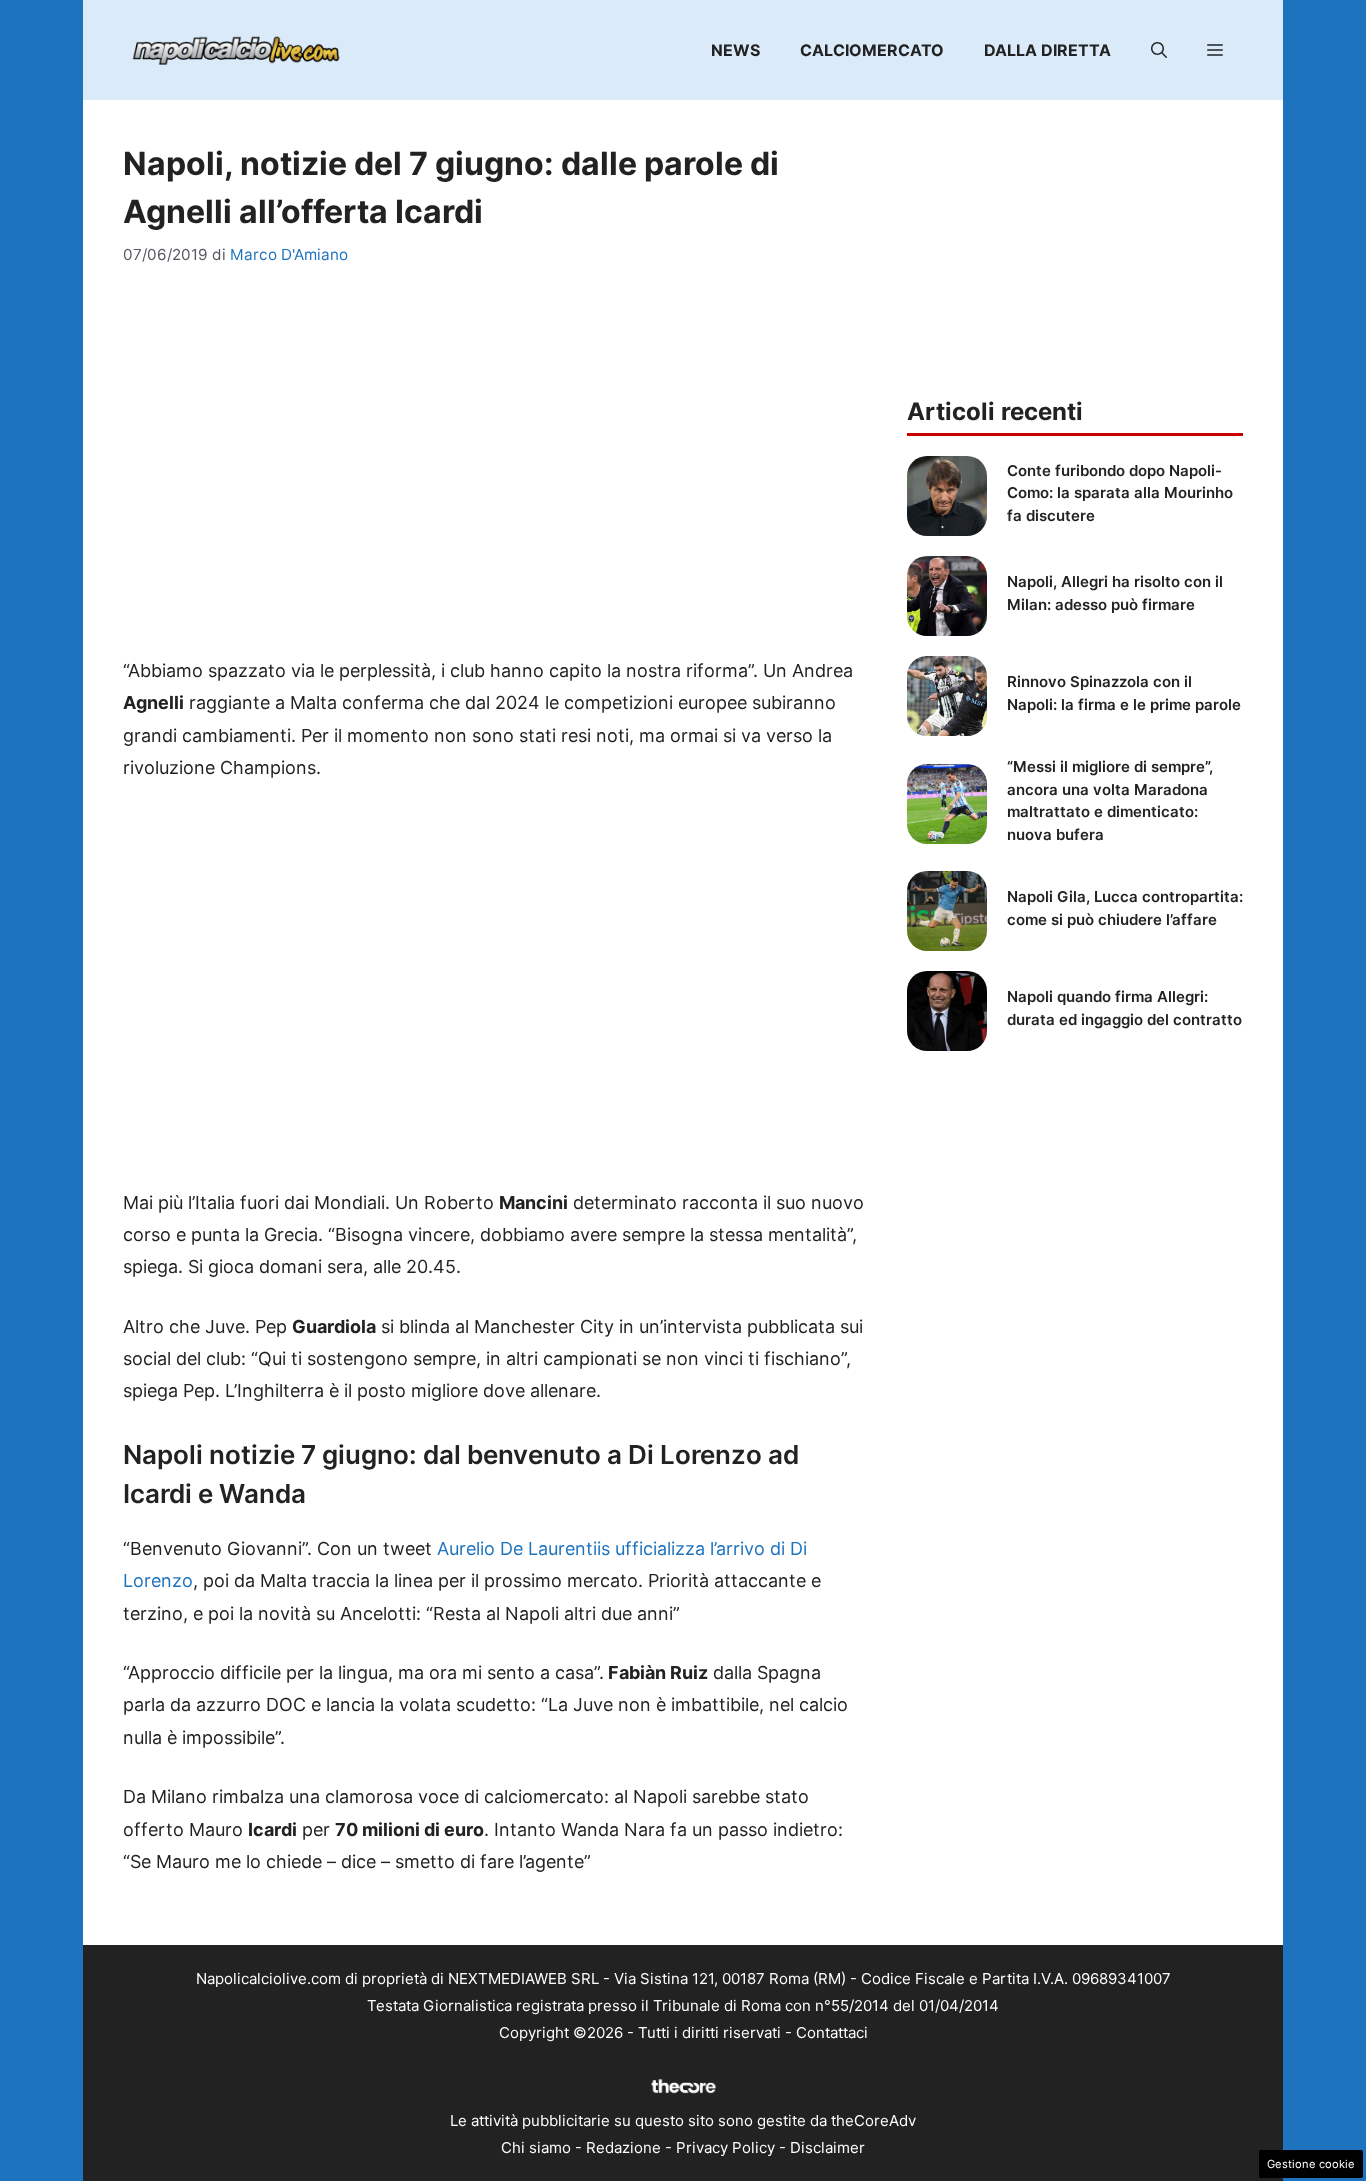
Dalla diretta (1047, 50)
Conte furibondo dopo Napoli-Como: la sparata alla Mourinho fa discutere (1120, 493)
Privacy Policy (725, 2147)
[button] (1159, 50)
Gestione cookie (1311, 2164)
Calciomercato (872, 50)
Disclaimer (827, 2147)
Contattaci (832, 2032)
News (735, 50)
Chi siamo (536, 2147)
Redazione (623, 2147)
